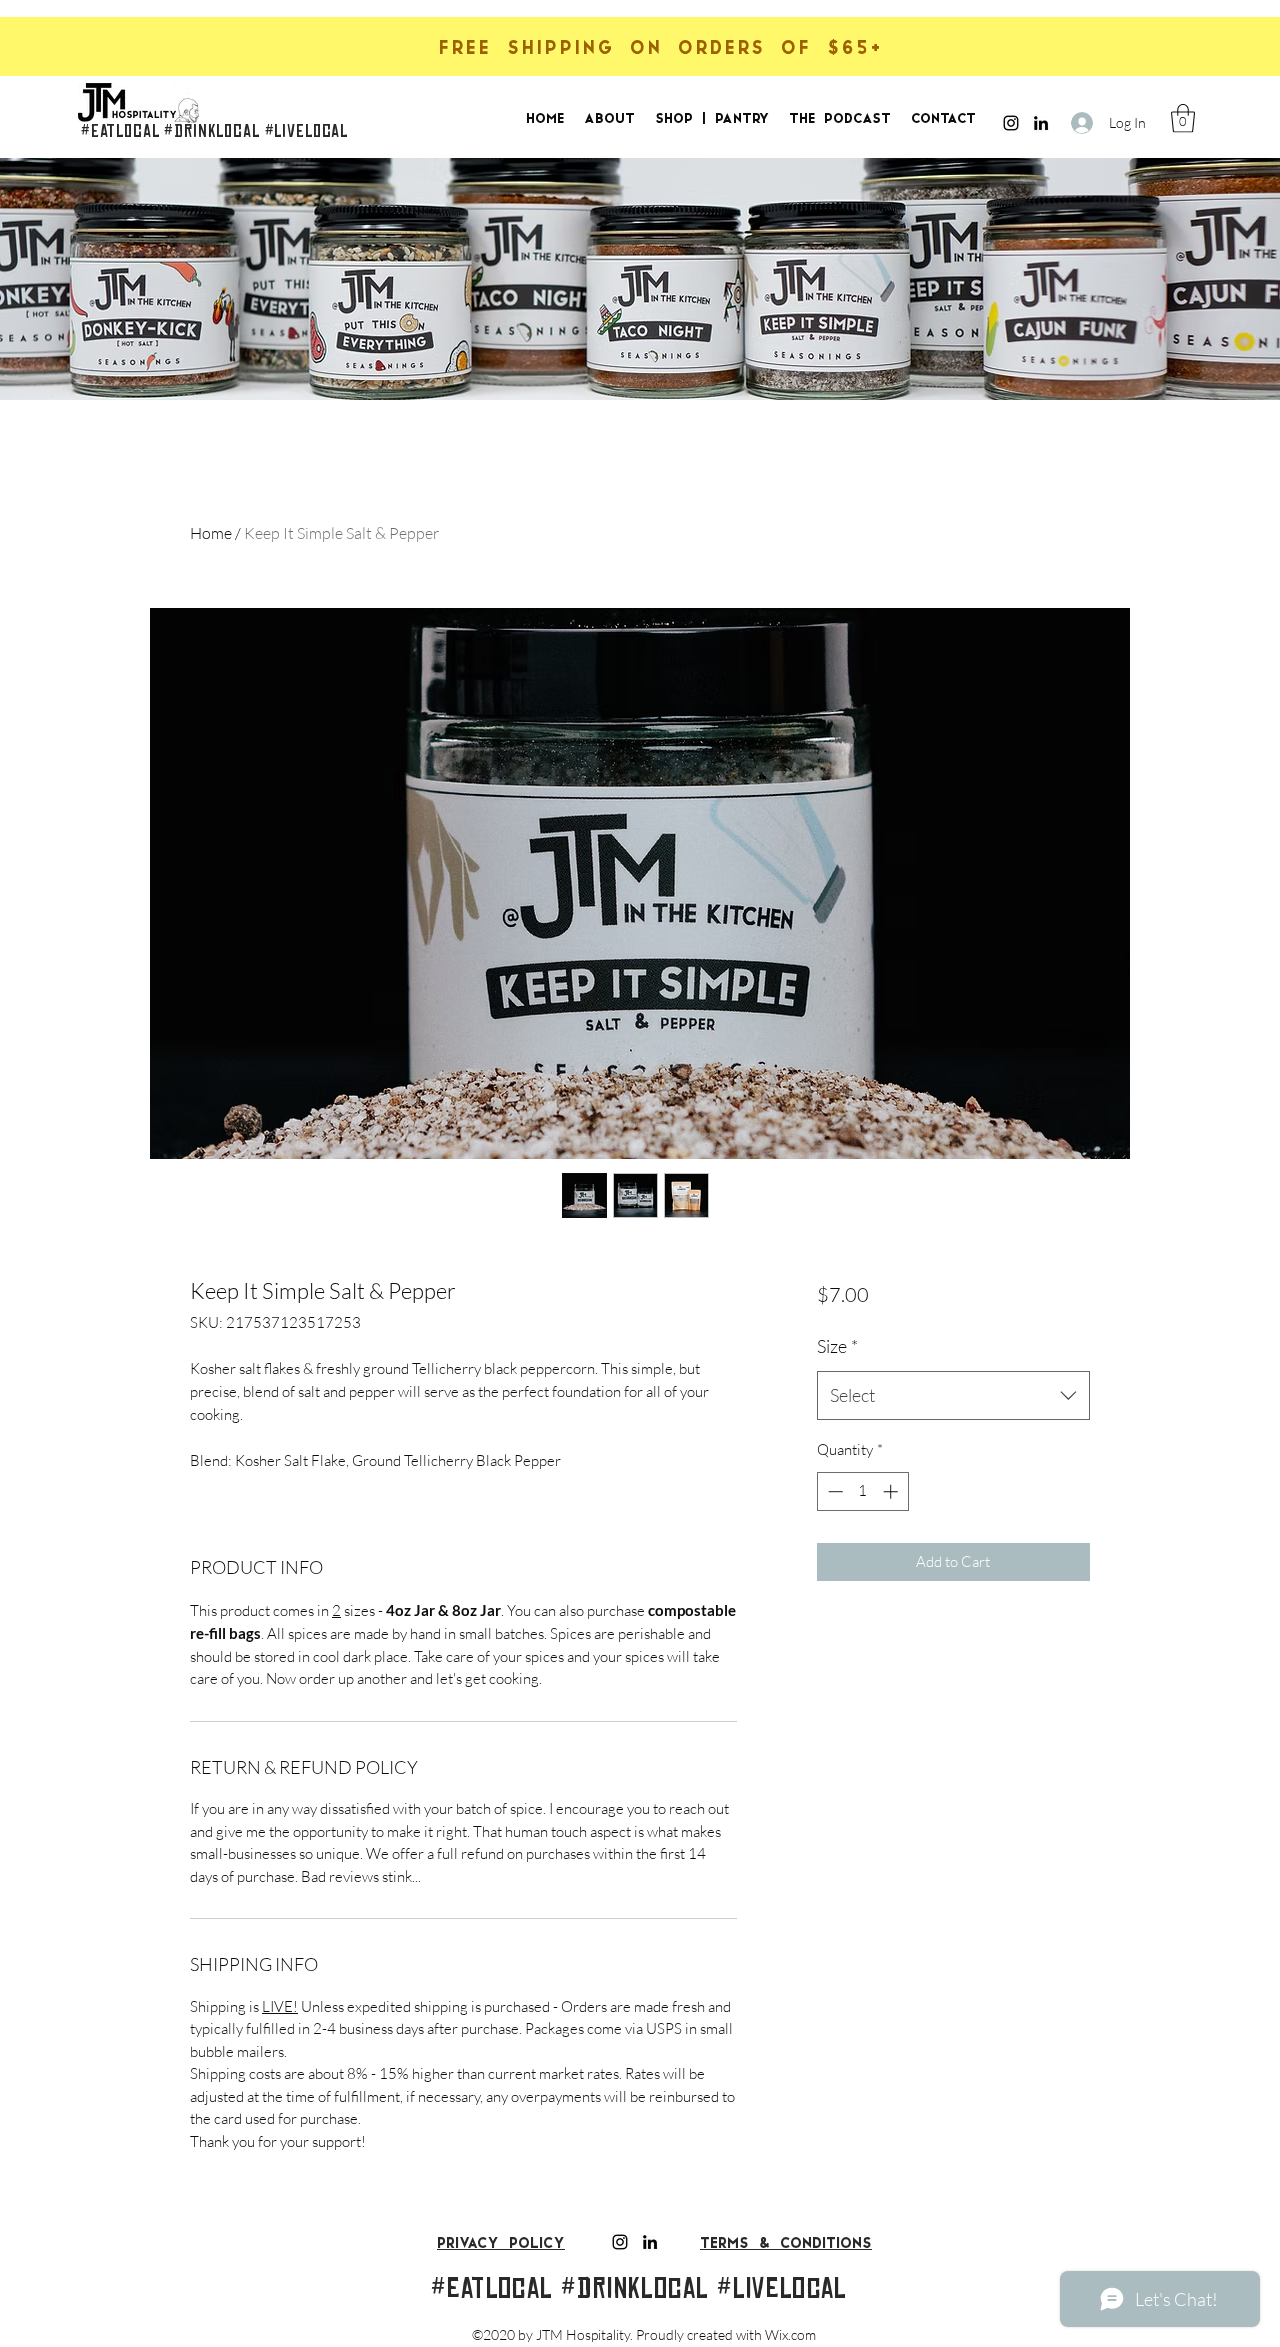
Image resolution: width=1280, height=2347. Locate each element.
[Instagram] (1011, 123)
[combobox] (953, 1396)
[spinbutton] (862, 1491)
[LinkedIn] (1041, 123)
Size (837, 1346)
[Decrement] (833, 1491)
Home (211, 533)
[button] (1183, 118)
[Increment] (892, 1491)
